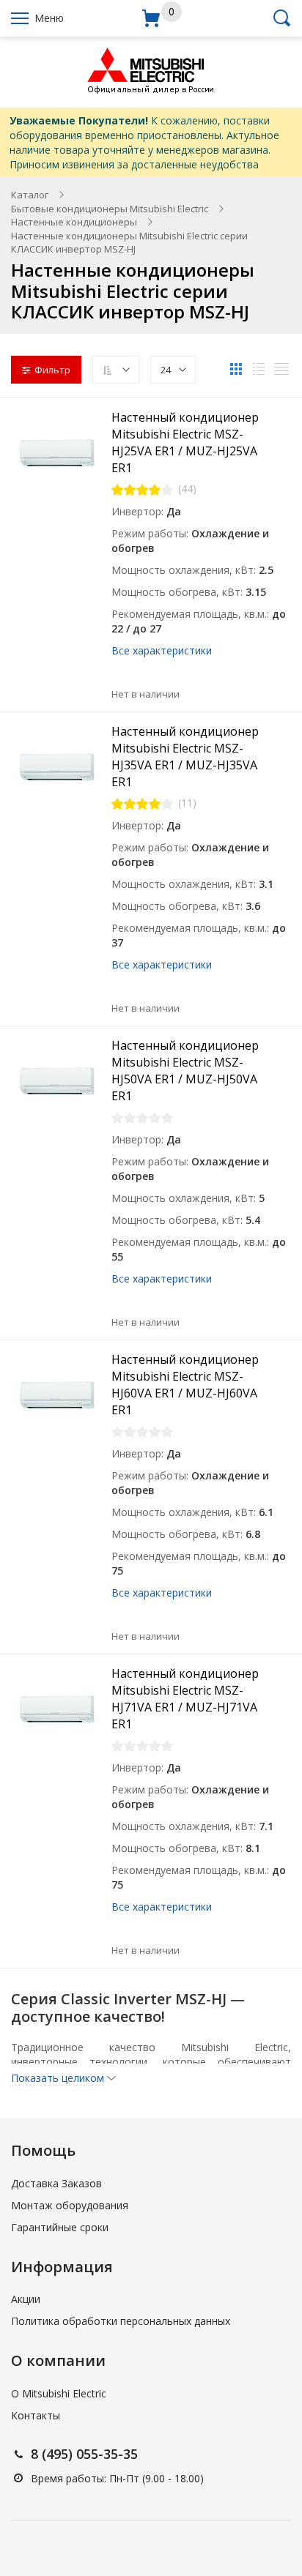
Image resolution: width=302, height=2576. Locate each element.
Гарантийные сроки (60, 2227)
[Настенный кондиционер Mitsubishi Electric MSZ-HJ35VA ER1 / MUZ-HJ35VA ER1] (56, 768)
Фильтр (52, 370)
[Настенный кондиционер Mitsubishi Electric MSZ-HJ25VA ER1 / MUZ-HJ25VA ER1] (56, 454)
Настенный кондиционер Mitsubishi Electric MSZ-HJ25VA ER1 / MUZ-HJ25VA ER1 (185, 443)
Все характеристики (162, 650)
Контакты (36, 2415)
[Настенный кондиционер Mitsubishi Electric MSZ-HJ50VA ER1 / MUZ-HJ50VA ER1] (56, 1082)
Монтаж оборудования (70, 2205)
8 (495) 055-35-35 (84, 2454)
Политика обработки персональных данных (121, 2321)
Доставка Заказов (56, 2183)
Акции (26, 2299)
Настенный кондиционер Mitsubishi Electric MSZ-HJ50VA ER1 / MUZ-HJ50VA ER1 (185, 1071)
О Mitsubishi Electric (59, 2393)
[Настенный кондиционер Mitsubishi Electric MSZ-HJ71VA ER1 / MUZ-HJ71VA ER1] (56, 1710)
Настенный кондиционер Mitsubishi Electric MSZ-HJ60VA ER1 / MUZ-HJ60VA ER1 (185, 1385)
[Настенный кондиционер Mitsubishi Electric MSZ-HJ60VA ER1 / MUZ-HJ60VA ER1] (56, 1396)
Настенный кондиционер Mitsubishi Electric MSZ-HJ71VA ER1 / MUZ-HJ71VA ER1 (185, 1699)
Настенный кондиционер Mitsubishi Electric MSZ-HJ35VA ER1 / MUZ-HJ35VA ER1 (185, 757)
